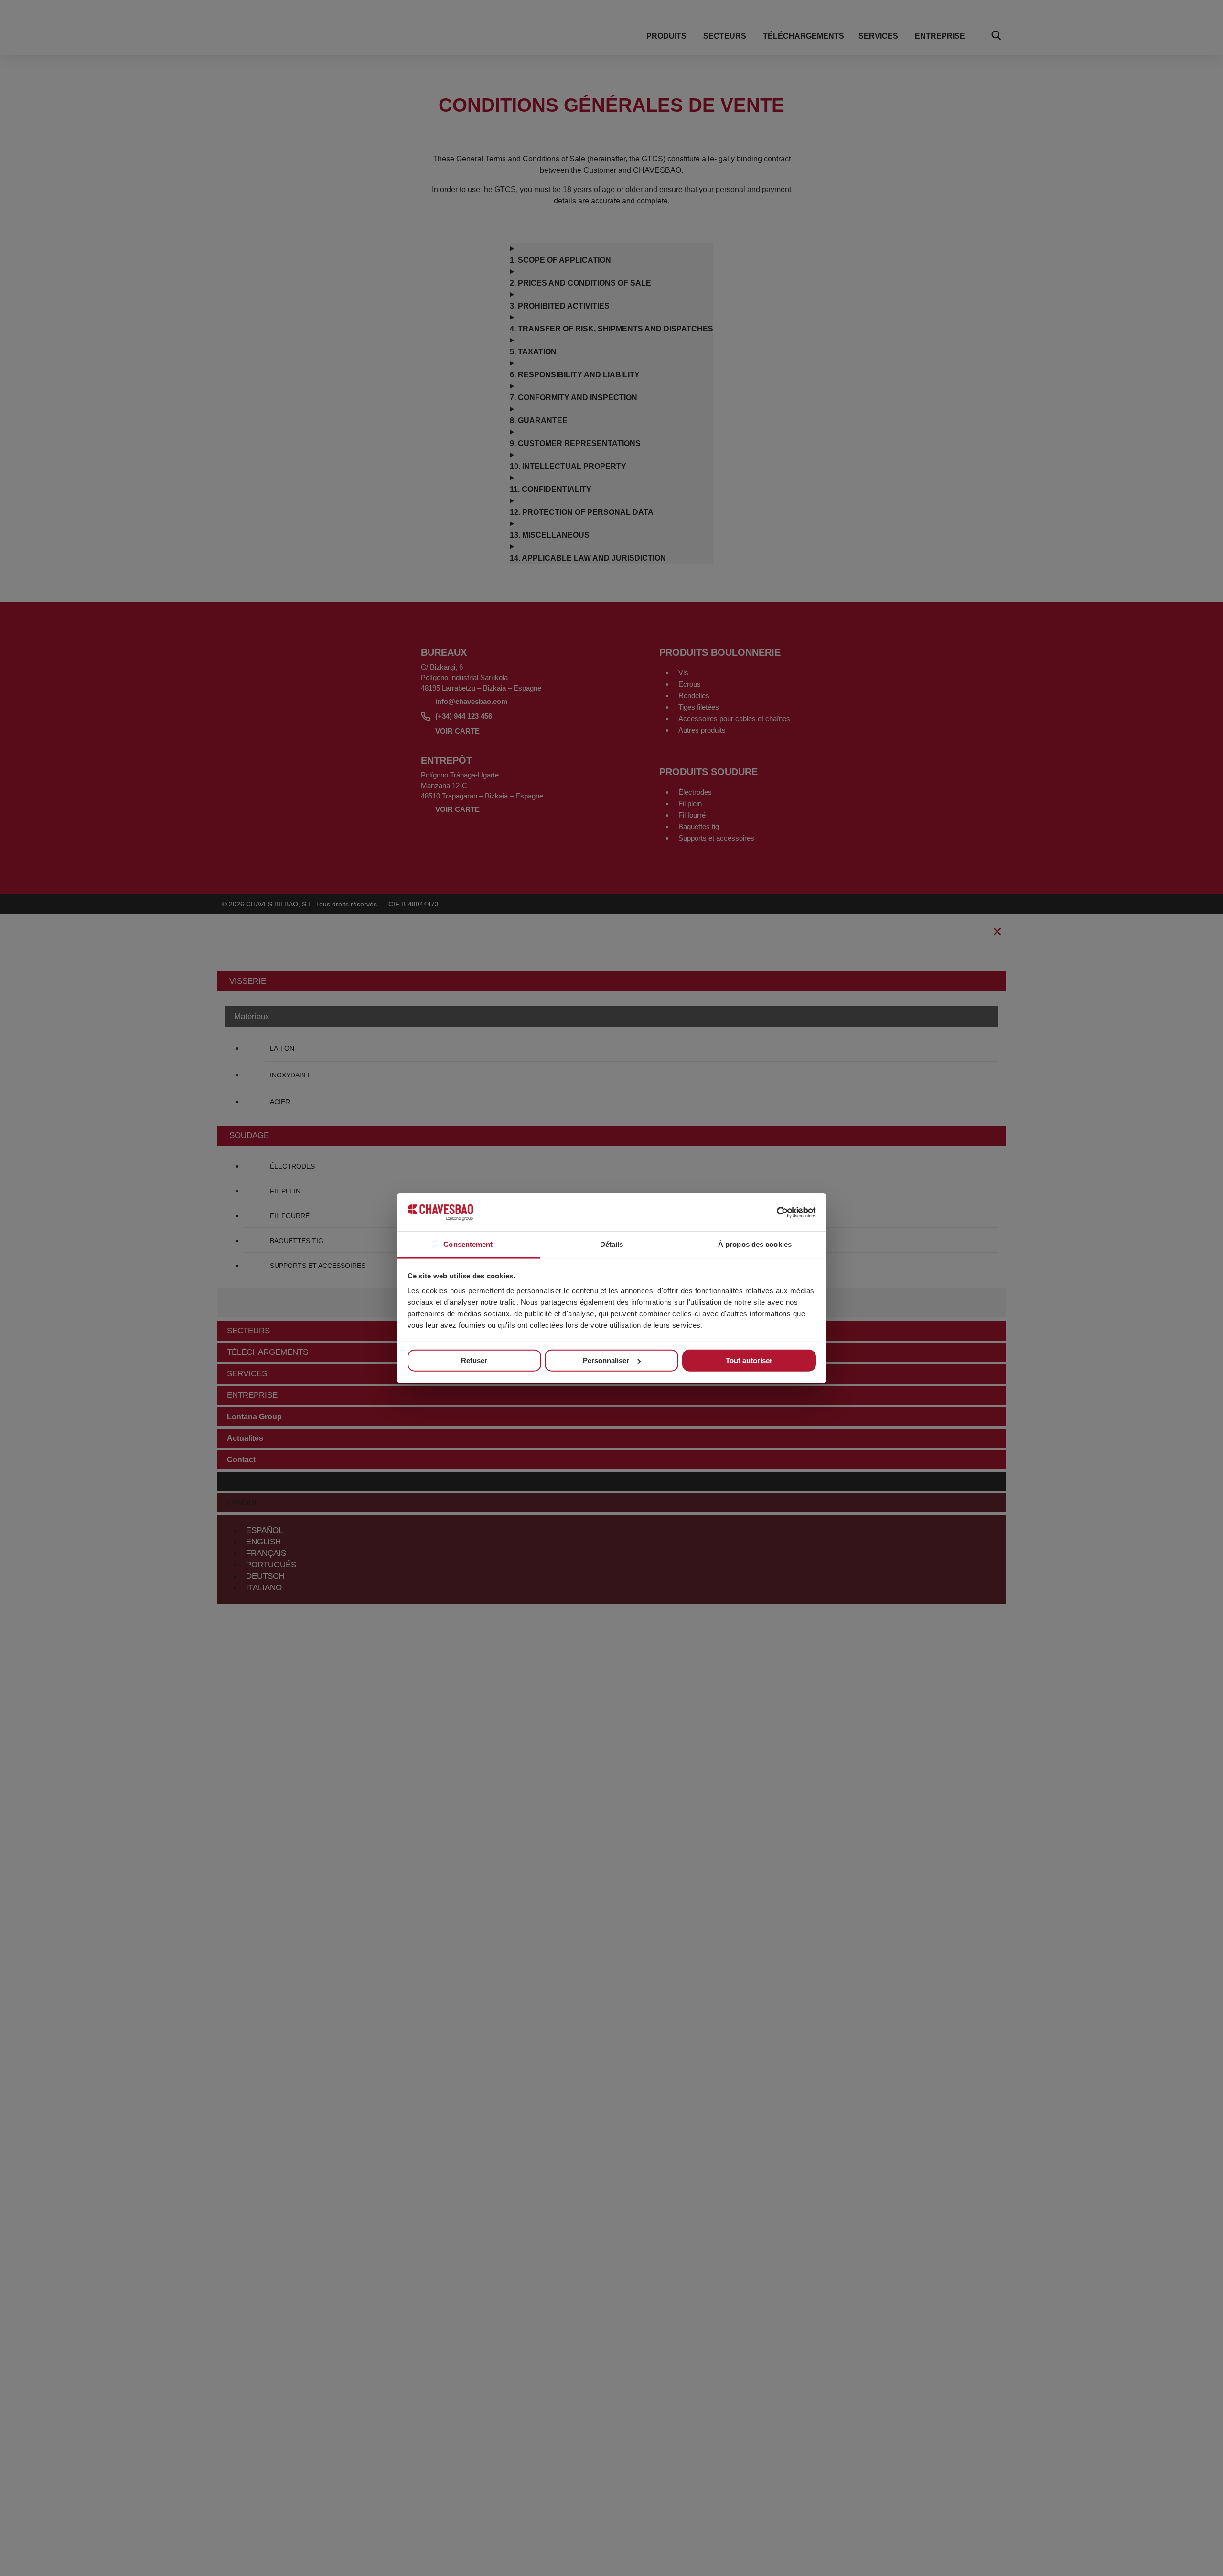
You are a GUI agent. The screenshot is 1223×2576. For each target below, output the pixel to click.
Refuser (474, 1360)
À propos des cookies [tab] (755, 1244)
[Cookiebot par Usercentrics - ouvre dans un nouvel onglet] (774, 1212)
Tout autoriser (749, 1360)
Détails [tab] (612, 1244)
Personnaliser (606, 1360)
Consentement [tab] (468, 1244)
